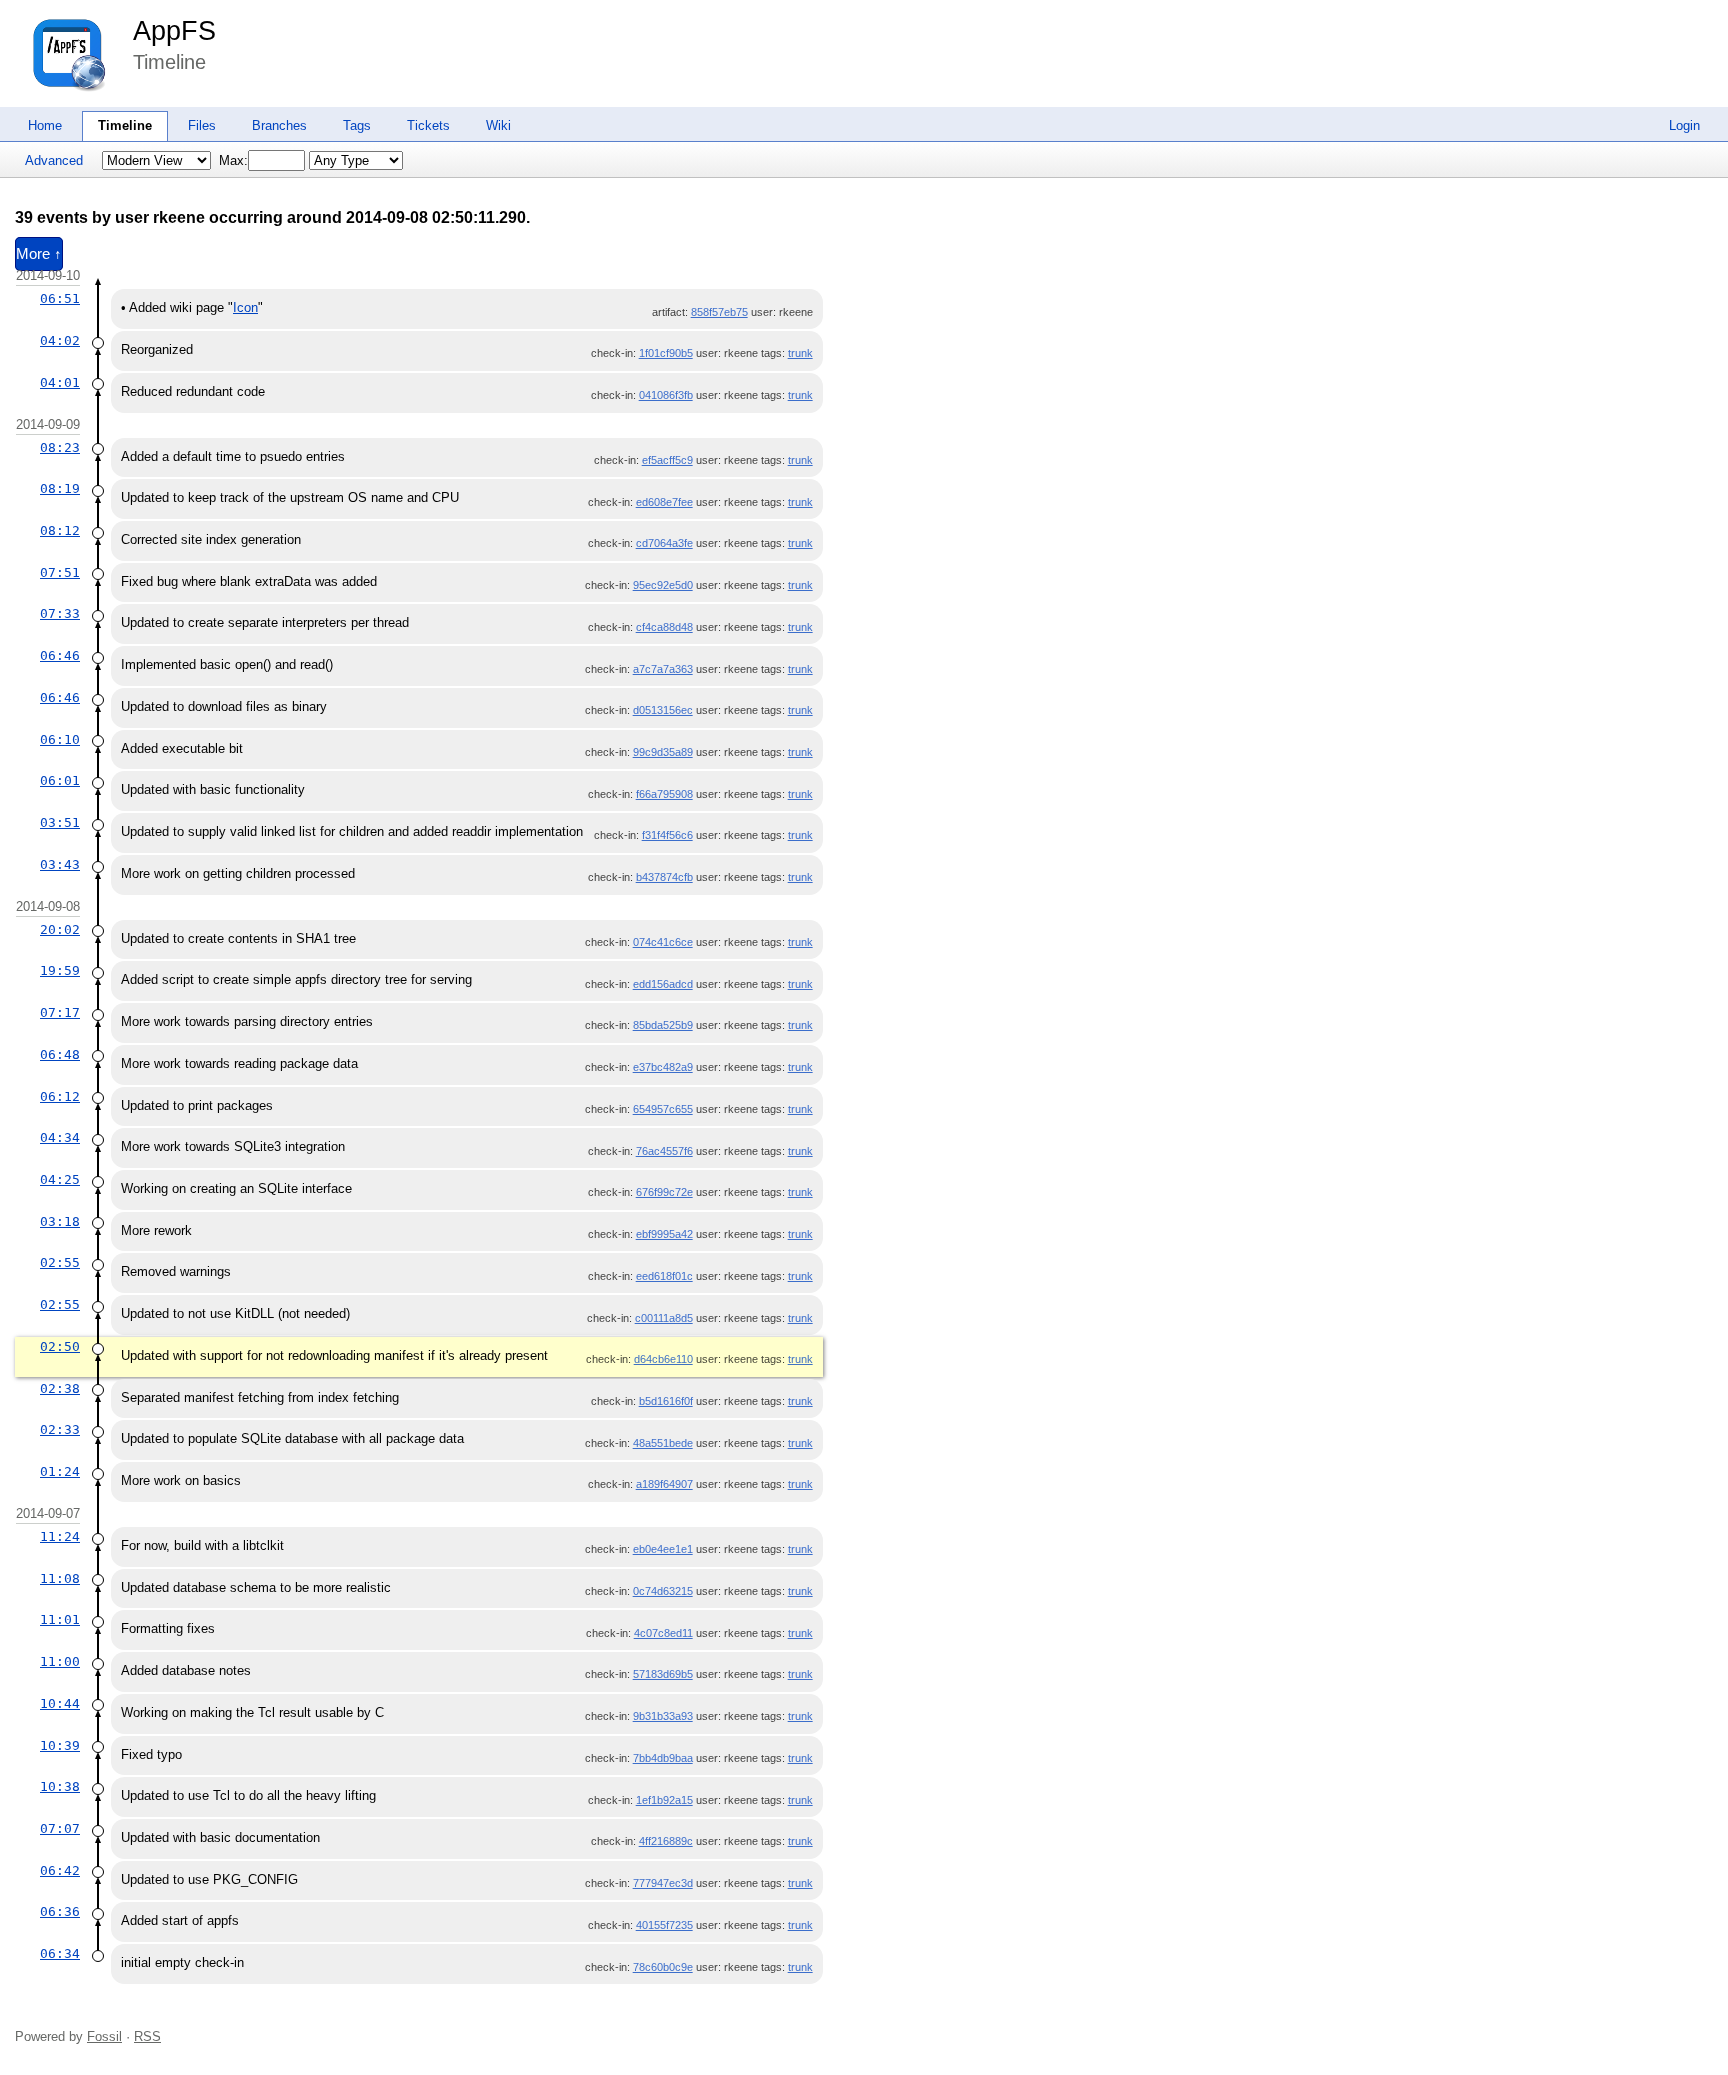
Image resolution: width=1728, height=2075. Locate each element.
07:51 (60, 572)
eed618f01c (664, 1276)
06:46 (60, 655)
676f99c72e (664, 1192)
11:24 (60, 1536)
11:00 (60, 1661)
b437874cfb (664, 877)
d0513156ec (663, 710)
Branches (279, 125)
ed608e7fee (664, 502)
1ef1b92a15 (664, 1800)
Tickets (428, 125)
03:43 (60, 864)
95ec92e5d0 (663, 585)
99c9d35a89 (663, 752)
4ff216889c (666, 1841)
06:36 (60, 1911)
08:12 (60, 530)
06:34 (60, 1953)
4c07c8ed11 (663, 1633)
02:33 (60, 1429)
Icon (245, 307)
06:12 (60, 1096)
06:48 (60, 1054)
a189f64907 (664, 1484)
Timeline (125, 125)
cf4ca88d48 (664, 627)
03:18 (60, 1221)
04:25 (60, 1179)
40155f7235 (664, 1925)
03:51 (60, 822)
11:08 (60, 1578)
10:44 (60, 1703)
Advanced (54, 160)
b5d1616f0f (666, 1401)
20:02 (60, 929)
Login (1684, 125)
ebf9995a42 (664, 1234)
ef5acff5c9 (667, 460)
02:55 (60, 1262)
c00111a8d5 (664, 1318)
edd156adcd (663, 984)
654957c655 (663, 1109)
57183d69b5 (663, 1674)
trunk (800, 353)
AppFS (174, 31)
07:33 (60, 613)
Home (45, 125)
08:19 (60, 488)
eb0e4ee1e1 (663, 1549)
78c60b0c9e (663, 1967)
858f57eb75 (719, 312)
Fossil (104, 2036)
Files (202, 125)
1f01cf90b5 (666, 353)
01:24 (60, 1471)
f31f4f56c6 (667, 835)
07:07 (60, 1828)
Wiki (498, 125)
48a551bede (663, 1443)
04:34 (60, 1137)
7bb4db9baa (663, 1758)
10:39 (60, 1745)
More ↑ (39, 254)
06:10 (60, 739)
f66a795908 (664, 794)
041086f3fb (666, 395)
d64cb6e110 (663, 1359)
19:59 (60, 970)
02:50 (60, 1346)
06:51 (60, 298)
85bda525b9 (663, 1025)
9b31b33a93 (663, 1716)
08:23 (60, 447)
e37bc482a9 (663, 1067)
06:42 (60, 1870)
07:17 (60, 1012)
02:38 (60, 1388)
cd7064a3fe (664, 543)
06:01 (60, 780)
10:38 (60, 1786)
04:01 (60, 382)
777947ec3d (663, 1883)
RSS (147, 2036)
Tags (357, 125)
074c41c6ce (663, 942)
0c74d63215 (663, 1591)
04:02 (60, 340)
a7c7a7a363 (663, 669)
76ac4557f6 (664, 1151)
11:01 (60, 1619)
